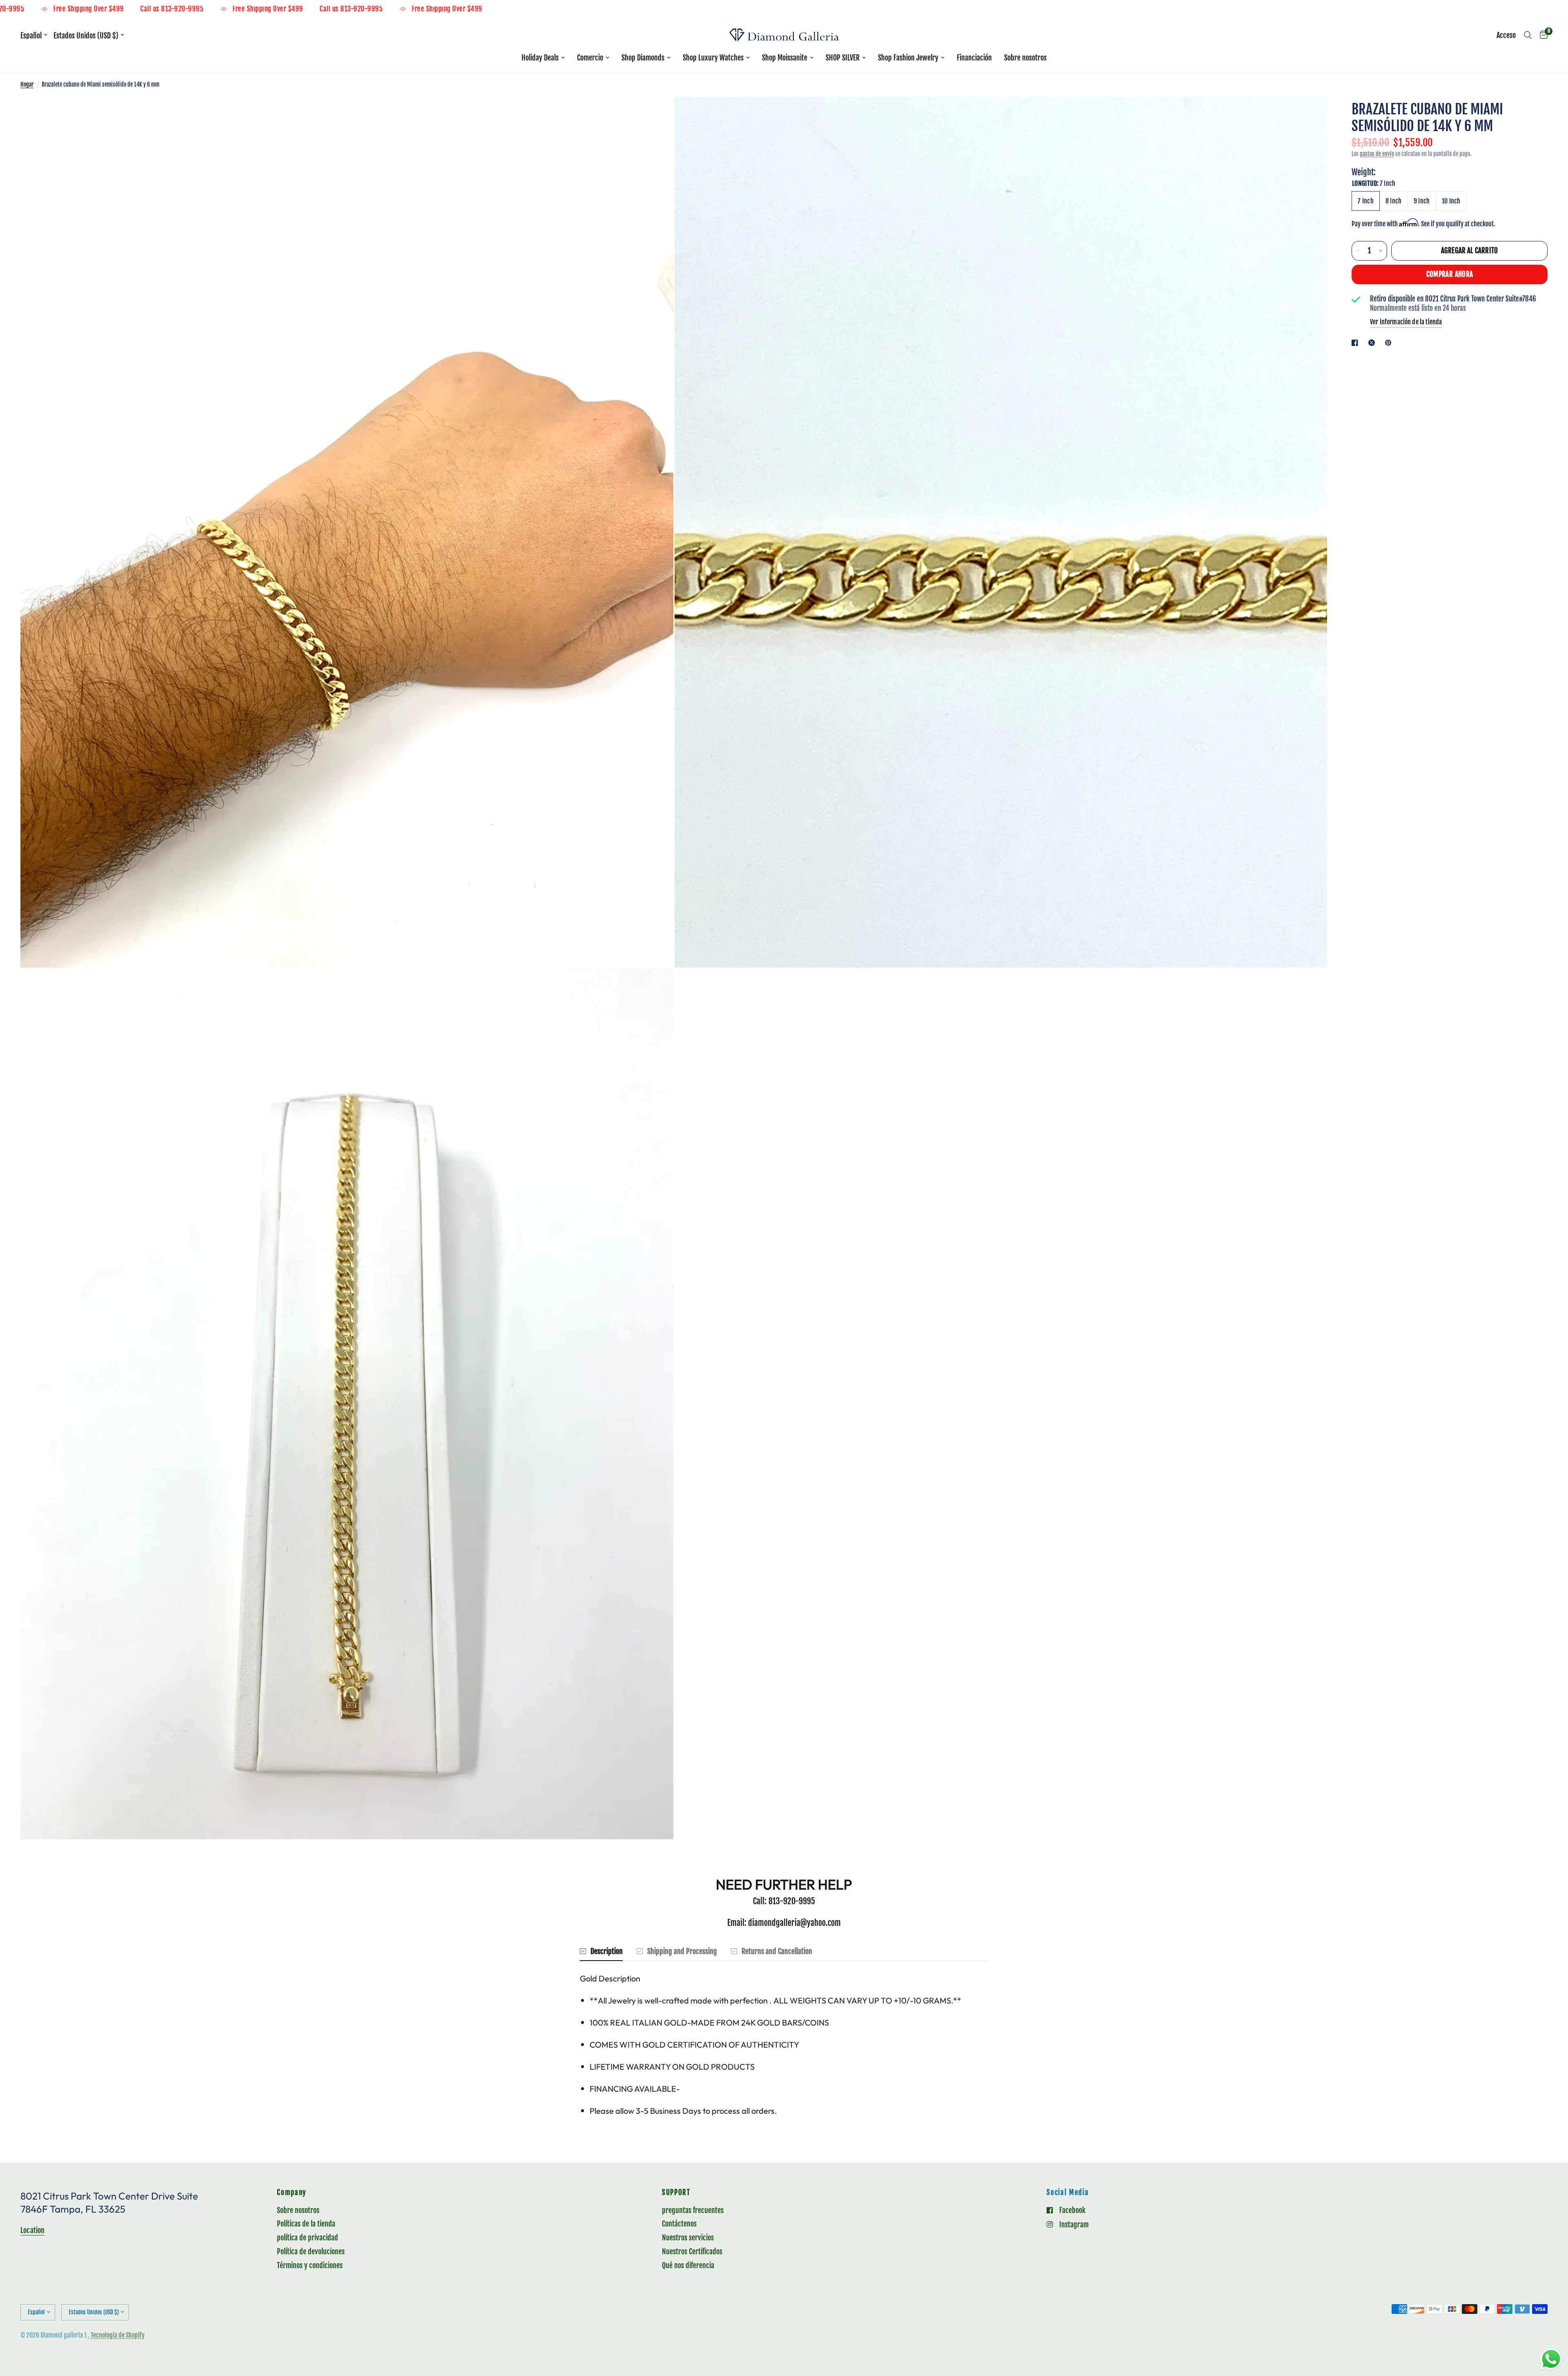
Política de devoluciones (311, 2251)
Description (607, 1951)
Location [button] (32, 2230)
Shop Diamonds (643, 58)
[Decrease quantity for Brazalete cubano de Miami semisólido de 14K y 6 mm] (1358, 251)
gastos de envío (1377, 154)
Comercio (590, 58)
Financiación (974, 58)
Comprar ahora (1450, 274)
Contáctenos (679, 2224)
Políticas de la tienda (306, 2224)
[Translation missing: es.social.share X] (1373, 343)
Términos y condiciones (310, 2265)
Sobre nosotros (1025, 58)
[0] (1542, 35)
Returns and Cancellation (777, 1951)
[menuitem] (543, 58)
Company (292, 2193)
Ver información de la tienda (1406, 322)
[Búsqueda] (1528, 35)
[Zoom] (656, 114)
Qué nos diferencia (688, 2265)
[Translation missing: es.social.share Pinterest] (1390, 343)
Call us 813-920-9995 (136, 9)
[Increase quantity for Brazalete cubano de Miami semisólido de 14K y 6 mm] (1381, 251)
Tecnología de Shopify (118, 2335)
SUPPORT (676, 2193)
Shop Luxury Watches (713, 58)
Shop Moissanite (785, 58)
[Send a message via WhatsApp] (1551, 2359)
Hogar (27, 84)
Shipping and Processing (682, 1951)
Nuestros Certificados (692, 2251)
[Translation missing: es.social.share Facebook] (1356, 343)
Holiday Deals (540, 58)
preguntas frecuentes (693, 2210)
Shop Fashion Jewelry (908, 58)
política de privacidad (307, 2238)
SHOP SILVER (843, 58)
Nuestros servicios (688, 2238)
